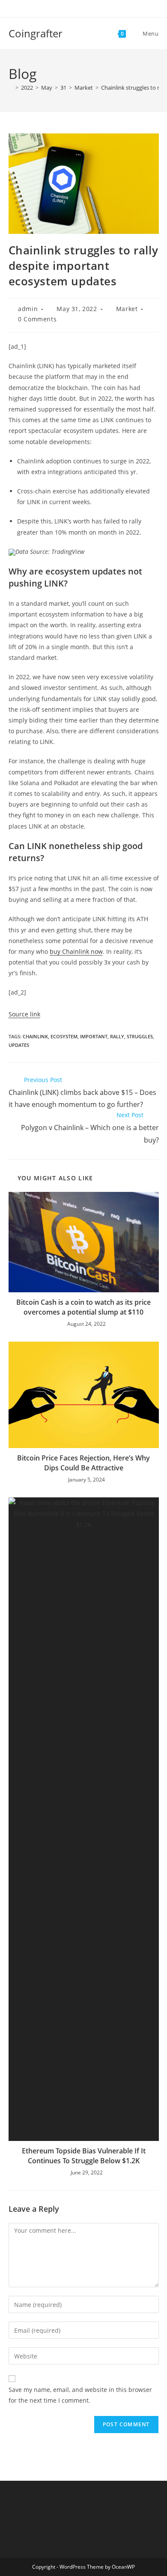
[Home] (11, 88)
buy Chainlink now (76, 951)
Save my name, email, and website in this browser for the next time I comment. (80, 2395)
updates (19, 1045)
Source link (24, 1014)
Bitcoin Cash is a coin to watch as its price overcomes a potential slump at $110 (83, 1307)
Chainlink (35, 1036)
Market (127, 309)
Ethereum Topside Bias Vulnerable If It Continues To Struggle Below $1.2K (84, 2156)
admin (28, 309)
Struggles (140, 1036)
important (94, 1036)
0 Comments (37, 319)
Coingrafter (36, 33)
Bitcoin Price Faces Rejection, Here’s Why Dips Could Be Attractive (83, 1463)
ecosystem (64, 1036)
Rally (117, 1036)
